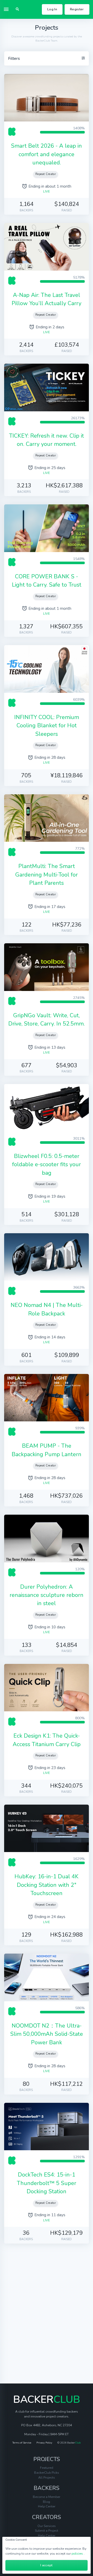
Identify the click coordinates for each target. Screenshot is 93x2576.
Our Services (47, 2526)
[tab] (47, 59)
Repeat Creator (46, 174)
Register (77, 9)
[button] (17, 9)
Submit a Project (47, 2531)
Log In (52, 9)
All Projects (47, 2477)
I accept (47, 2565)
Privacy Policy (44, 2443)
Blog (47, 2502)
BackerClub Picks (47, 2473)
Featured (47, 2468)
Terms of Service (22, 2443)
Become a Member (47, 2497)
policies (77, 2553)
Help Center (47, 2506)
